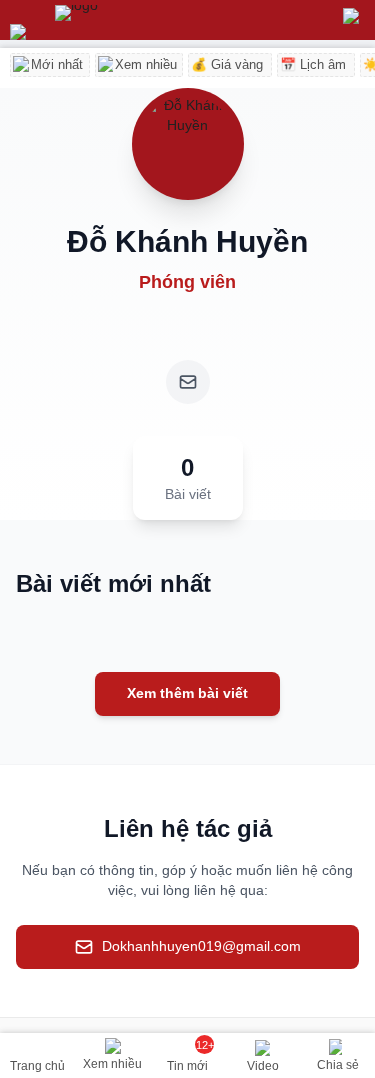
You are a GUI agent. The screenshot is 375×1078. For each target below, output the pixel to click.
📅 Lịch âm (313, 64)
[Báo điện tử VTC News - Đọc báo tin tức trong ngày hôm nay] (122, 20)
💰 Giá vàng (227, 64)
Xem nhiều (146, 64)
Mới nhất (57, 64)
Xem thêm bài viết (187, 693)
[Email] (188, 382)
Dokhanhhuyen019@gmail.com (201, 946)
